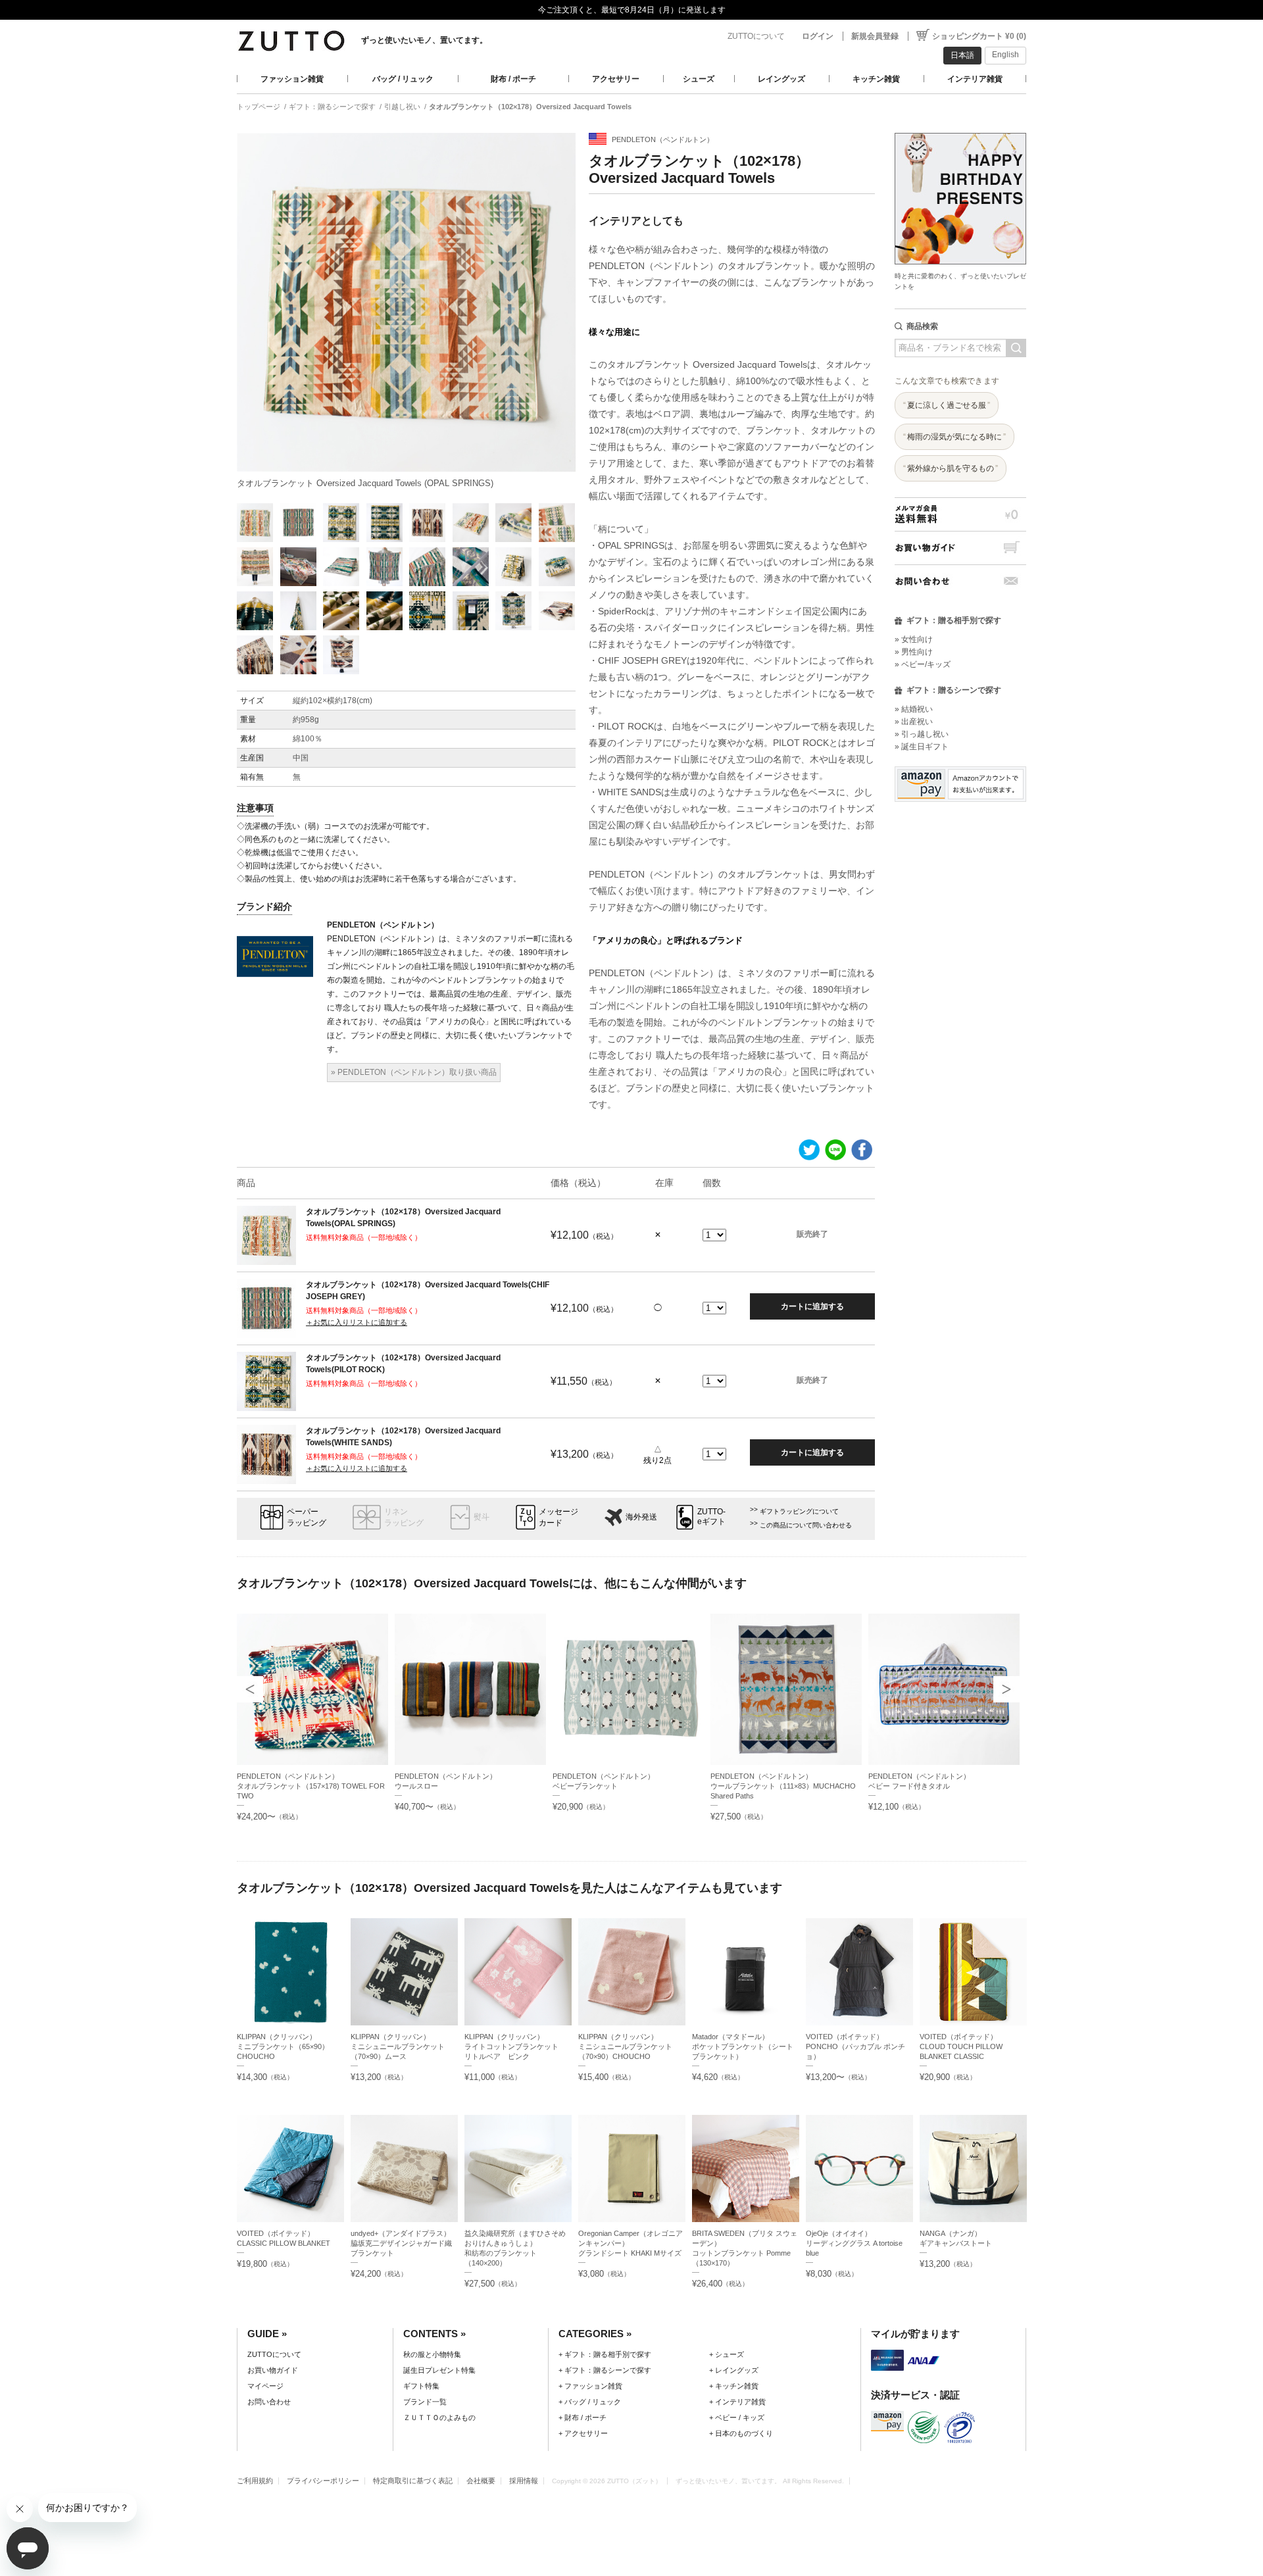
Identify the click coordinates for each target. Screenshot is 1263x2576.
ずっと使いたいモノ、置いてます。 (424, 40)
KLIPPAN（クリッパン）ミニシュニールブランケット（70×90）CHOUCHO (625, 2046)
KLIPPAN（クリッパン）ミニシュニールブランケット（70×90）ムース (398, 2046)
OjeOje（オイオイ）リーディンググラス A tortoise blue (854, 2243)
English (1005, 55)
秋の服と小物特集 (432, 2354)
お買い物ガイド (960, 548)
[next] (1006, 1689)
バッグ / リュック (403, 79)
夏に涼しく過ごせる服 (947, 405)
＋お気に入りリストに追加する (357, 1322)
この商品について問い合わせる (806, 1525)
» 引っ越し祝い (922, 734)
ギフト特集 (421, 2386)
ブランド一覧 (425, 2402)
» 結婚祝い (914, 709)
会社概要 (481, 2481)
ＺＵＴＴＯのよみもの (439, 2417)
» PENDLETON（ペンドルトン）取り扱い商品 (414, 1072)
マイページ (265, 2386)
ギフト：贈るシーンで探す (332, 107)
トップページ (259, 107)
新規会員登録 (875, 36)
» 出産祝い (914, 722)
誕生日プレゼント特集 (439, 2370)
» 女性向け (914, 639)
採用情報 (524, 2481)
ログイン (818, 36)
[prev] (250, 1689)
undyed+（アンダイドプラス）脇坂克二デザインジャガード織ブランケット (401, 2243)
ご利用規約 (255, 2481)
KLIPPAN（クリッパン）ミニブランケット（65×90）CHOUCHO (283, 2046)
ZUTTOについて (756, 36)
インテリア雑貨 (975, 79)
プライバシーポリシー (323, 2481)
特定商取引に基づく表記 (413, 2481)
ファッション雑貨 (292, 79)
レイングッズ (781, 79)
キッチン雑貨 (876, 79)
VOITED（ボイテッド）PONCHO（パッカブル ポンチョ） (855, 2046)
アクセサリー (616, 79)
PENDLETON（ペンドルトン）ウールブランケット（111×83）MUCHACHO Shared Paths (783, 1786)
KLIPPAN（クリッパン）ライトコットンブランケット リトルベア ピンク (515, 2046)
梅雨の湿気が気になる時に (954, 437)
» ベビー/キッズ (923, 664)
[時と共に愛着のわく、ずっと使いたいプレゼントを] (960, 129)
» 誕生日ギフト (922, 747)
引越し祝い (402, 107)
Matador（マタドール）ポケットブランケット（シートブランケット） (743, 2046)
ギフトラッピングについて (799, 1511)
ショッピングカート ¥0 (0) (979, 36)
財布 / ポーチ (513, 79)
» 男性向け (914, 652)
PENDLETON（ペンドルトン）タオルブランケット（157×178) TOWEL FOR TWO (311, 1786)
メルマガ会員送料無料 (960, 514)
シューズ (699, 79)
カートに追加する (812, 1306)
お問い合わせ (960, 581)
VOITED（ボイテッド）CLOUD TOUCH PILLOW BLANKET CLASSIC (961, 2046)
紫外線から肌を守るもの (951, 468)
